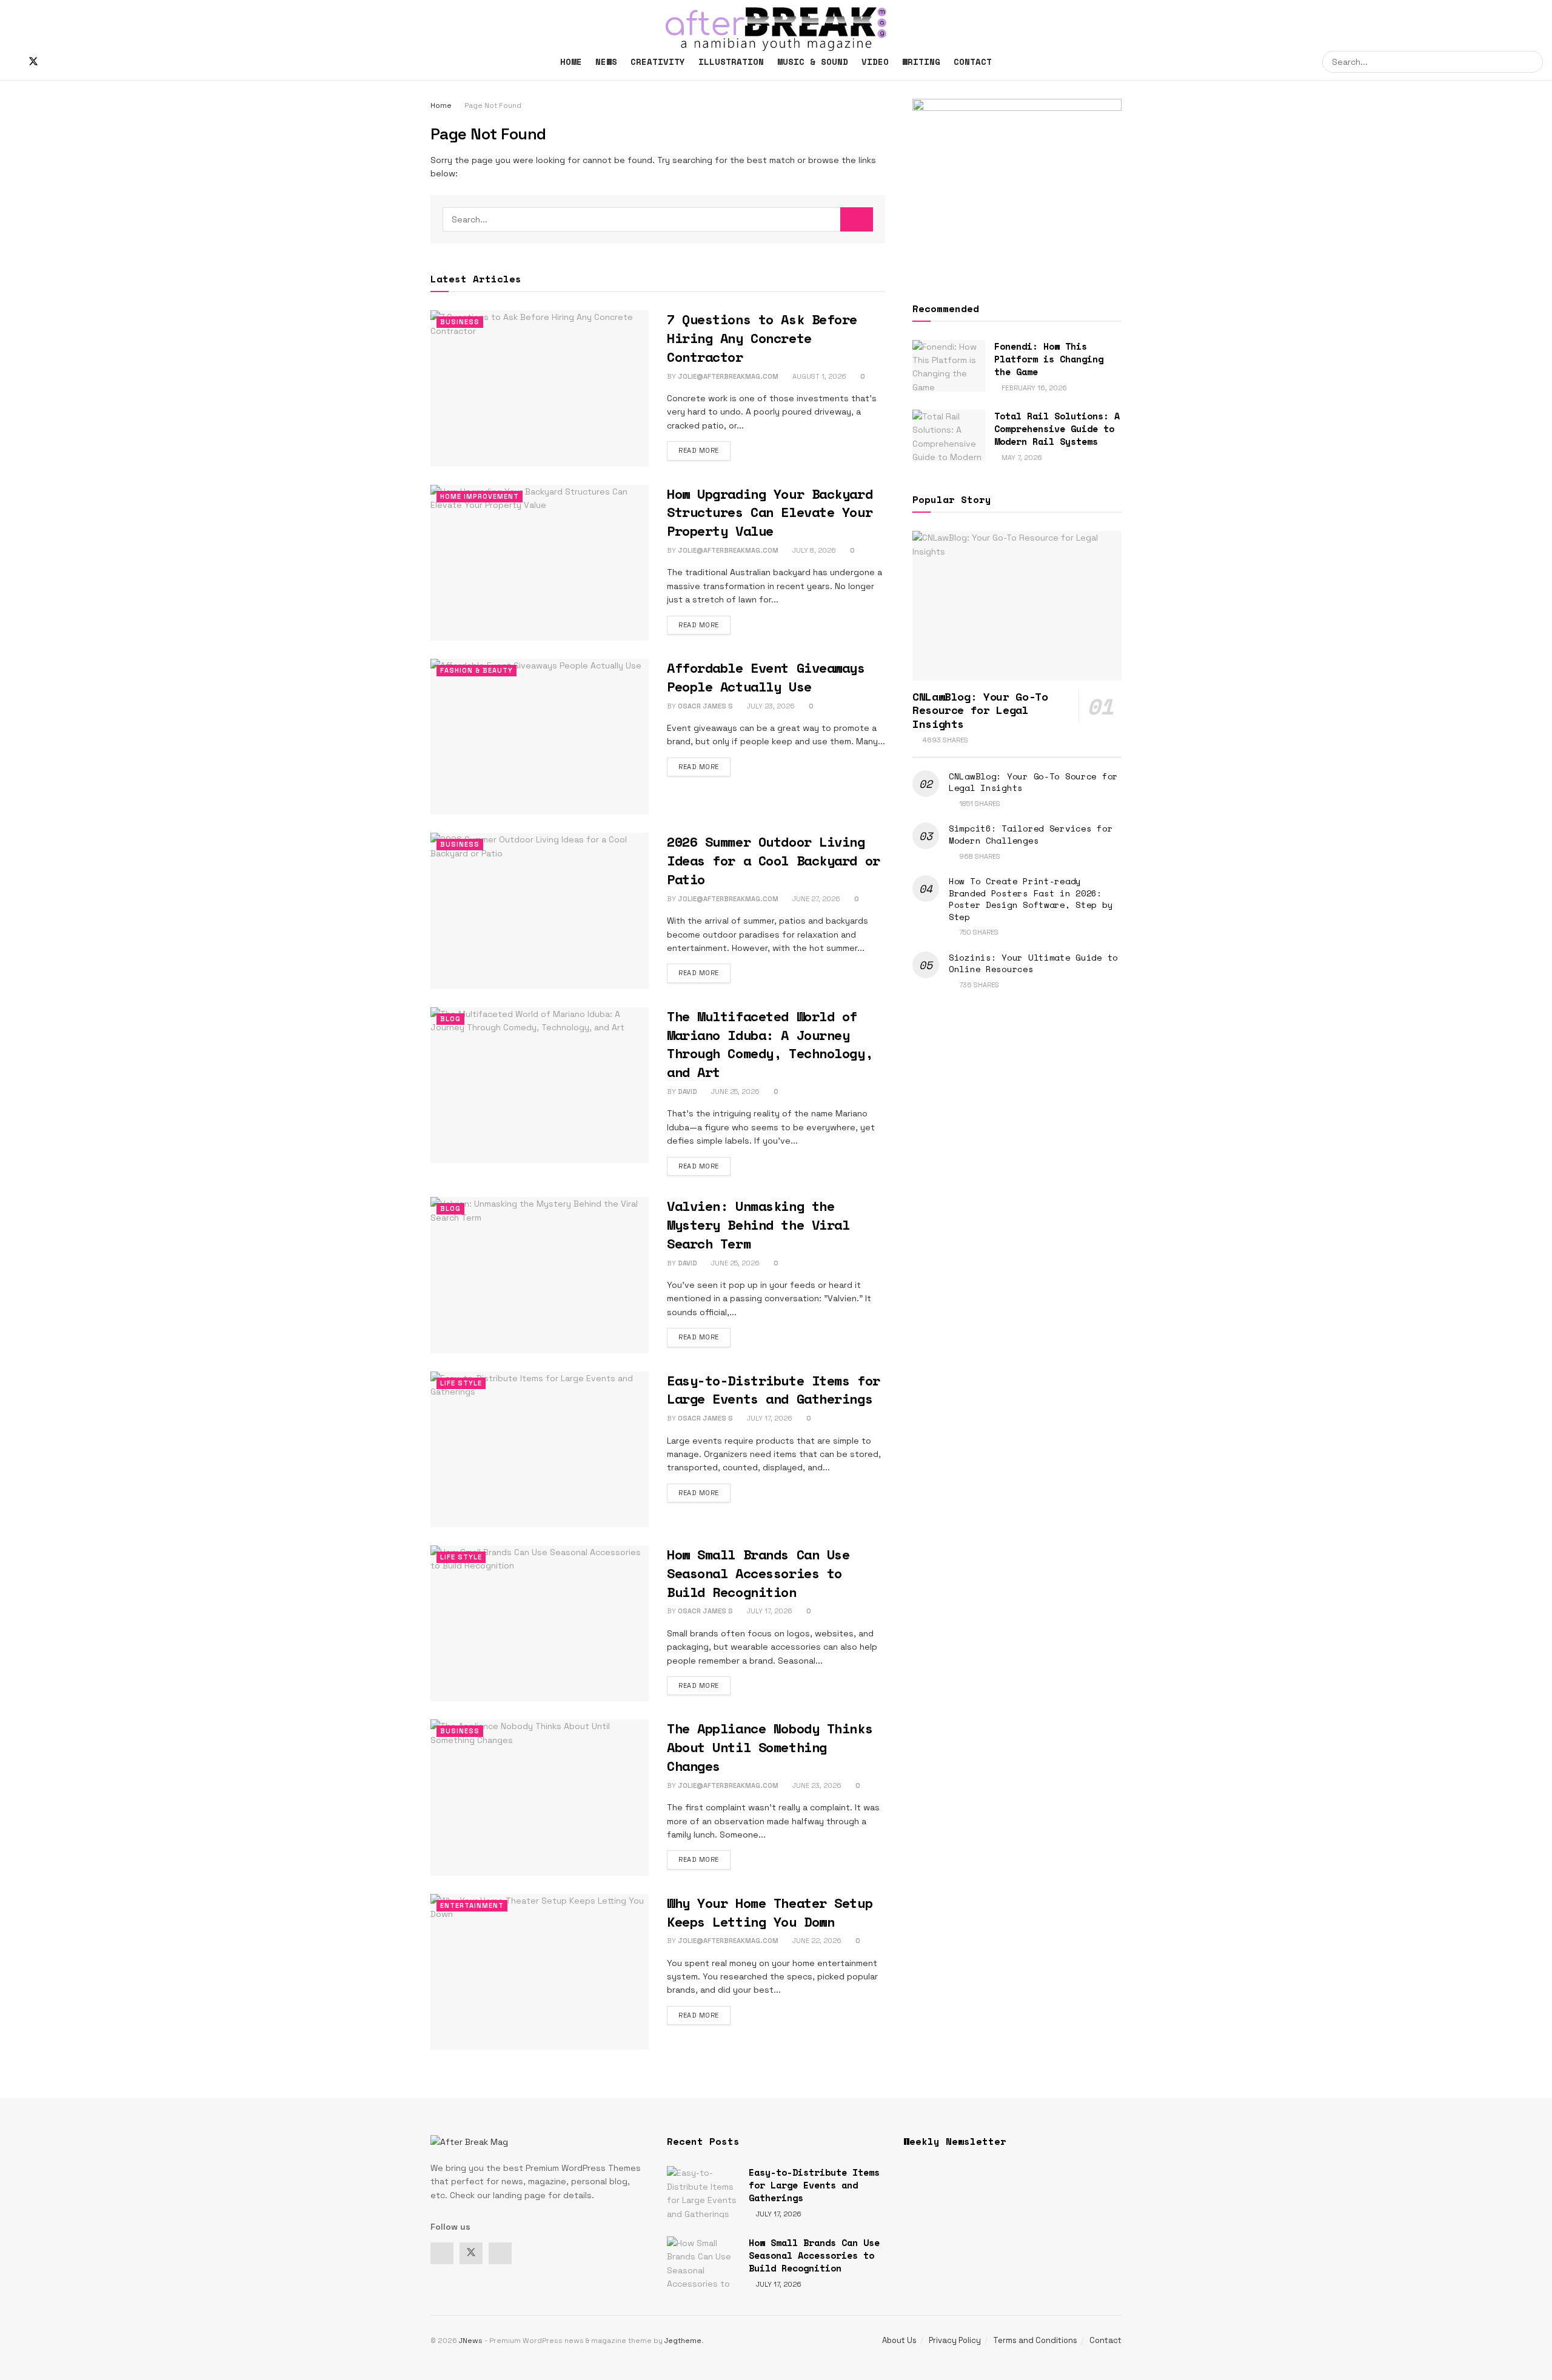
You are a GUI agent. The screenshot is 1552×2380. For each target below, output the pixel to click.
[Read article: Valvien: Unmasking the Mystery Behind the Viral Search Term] (540, 1275)
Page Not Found (493, 105)
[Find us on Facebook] (13, 62)
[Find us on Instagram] (54, 62)
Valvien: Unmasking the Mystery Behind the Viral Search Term (758, 1225)
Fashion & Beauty (477, 670)
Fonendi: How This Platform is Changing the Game (1049, 359)
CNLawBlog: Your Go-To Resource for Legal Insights (980, 710)
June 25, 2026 (734, 1092)
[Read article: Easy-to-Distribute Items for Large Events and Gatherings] (540, 1449)
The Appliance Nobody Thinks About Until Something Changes (770, 1747)
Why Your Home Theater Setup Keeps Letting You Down (770, 1912)
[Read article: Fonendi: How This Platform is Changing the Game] (949, 366)
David (687, 1092)
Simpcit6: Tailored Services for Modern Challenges (1031, 834)
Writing (921, 62)
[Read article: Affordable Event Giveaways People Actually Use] (540, 737)
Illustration (731, 62)
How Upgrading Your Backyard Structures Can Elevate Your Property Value (770, 512)
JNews (471, 2341)
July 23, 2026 (770, 706)
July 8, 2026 (813, 550)
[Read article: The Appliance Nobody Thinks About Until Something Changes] (540, 1797)
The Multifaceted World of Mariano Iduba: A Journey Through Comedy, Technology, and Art (770, 1044)
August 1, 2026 (818, 376)
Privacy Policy (955, 2340)
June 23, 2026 (816, 1785)
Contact (973, 62)
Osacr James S (705, 706)
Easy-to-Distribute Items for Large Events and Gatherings (774, 1390)
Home (571, 62)
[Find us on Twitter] (33, 62)
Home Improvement (480, 496)
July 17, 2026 (769, 1418)
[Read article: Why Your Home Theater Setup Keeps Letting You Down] (540, 1972)
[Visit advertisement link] (1017, 186)
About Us (899, 2340)
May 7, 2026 (1021, 458)
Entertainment (472, 1905)
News (606, 62)
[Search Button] (1532, 62)
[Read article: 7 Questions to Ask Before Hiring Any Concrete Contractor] (540, 388)
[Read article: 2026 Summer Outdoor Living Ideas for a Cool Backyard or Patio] (540, 911)
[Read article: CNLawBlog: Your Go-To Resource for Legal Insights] (1017, 606)
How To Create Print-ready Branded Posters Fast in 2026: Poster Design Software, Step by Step (1031, 899)
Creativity (658, 62)
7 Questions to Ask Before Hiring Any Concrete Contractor (762, 338)
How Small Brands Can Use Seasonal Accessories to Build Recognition (758, 1573)
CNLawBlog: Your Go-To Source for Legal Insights (1033, 782)
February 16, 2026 (1033, 388)
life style (461, 1383)
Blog (450, 1019)
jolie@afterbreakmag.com (728, 376)
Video (875, 62)
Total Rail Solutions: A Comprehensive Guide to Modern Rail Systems (1057, 428)
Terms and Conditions (1035, 2340)
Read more (704, 450)
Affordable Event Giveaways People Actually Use (766, 677)
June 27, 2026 (815, 899)
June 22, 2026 (816, 1941)
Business (460, 322)
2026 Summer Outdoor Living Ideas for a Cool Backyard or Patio (774, 860)
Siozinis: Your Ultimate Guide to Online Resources (1033, 963)
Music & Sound (813, 62)
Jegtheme (683, 2341)
